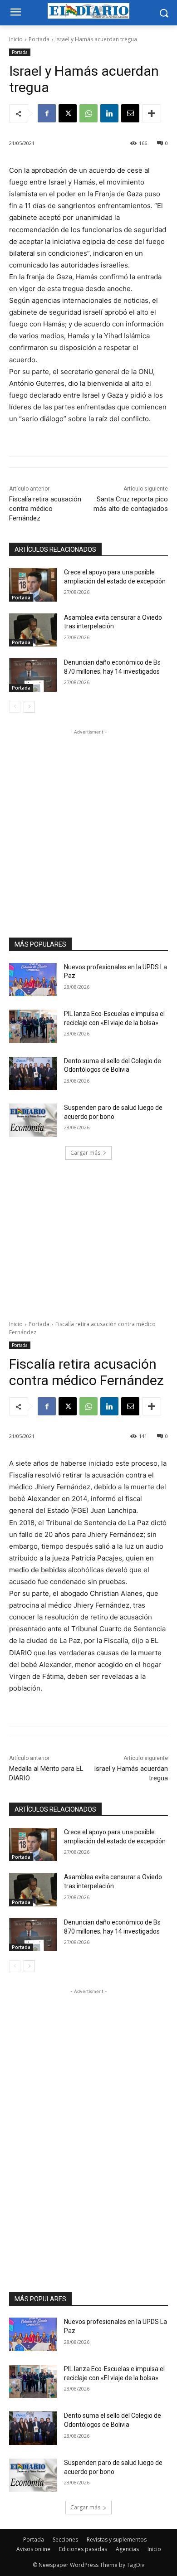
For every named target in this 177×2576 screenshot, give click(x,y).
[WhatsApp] (88, 113)
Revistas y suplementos (117, 2540)
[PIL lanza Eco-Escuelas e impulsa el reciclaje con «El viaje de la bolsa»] (33, 1026)
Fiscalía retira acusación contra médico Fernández (45, 509)
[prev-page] (15, 707)
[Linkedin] (109, 113)
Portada (39, 39)
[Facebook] (47, 113)
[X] (68, 113)
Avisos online (33, 2549)
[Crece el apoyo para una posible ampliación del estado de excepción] (33, 585)
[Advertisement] (88, 825)
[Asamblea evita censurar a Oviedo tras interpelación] (33, 630)
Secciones (65, 2540)
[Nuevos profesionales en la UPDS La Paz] (33, 980)
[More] (152, 113)
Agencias (127, 2549)
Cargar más (85, 1153)
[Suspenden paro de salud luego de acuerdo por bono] (33, 1120)
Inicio (16, 39)
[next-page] (29, 707)
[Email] (130, 113)
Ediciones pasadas (83, 2549)
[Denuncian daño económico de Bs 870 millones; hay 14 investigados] (33, 675)
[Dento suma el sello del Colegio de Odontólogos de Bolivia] (33, 1074)
